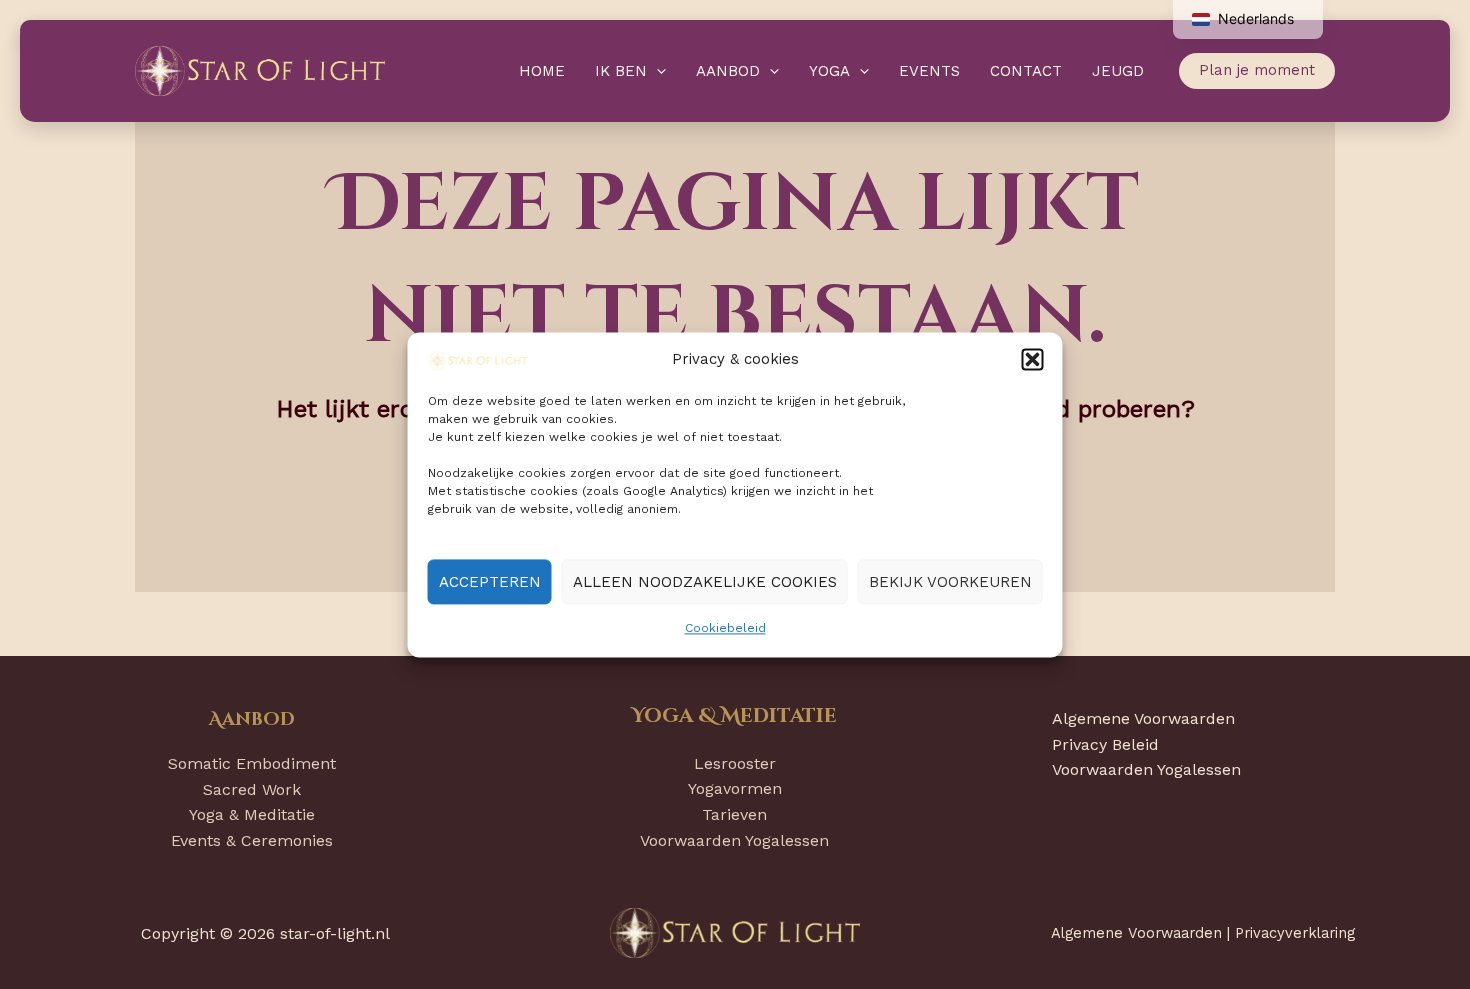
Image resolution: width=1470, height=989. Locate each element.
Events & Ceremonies (252, 840)
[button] (1033, 360)
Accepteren (490, 582)
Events (929, 71)
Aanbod (728, 71)
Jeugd (1118, 71)
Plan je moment (1257, 70)
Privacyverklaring (1295, 933)
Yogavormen (735, 788)
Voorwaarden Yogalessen (734, 840)
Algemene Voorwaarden (1143, 718)
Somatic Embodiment (252, 763)
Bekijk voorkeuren (950, 582)
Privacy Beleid (1105, 744)
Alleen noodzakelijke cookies (705, 582)
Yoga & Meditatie (252, 814)
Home (542, 71)
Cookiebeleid (725, 629)
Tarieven (734, 814)
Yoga (829, 71)
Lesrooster (735, 763)
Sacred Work (252, 789)
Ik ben (621, 71)
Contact (1026, 71)
